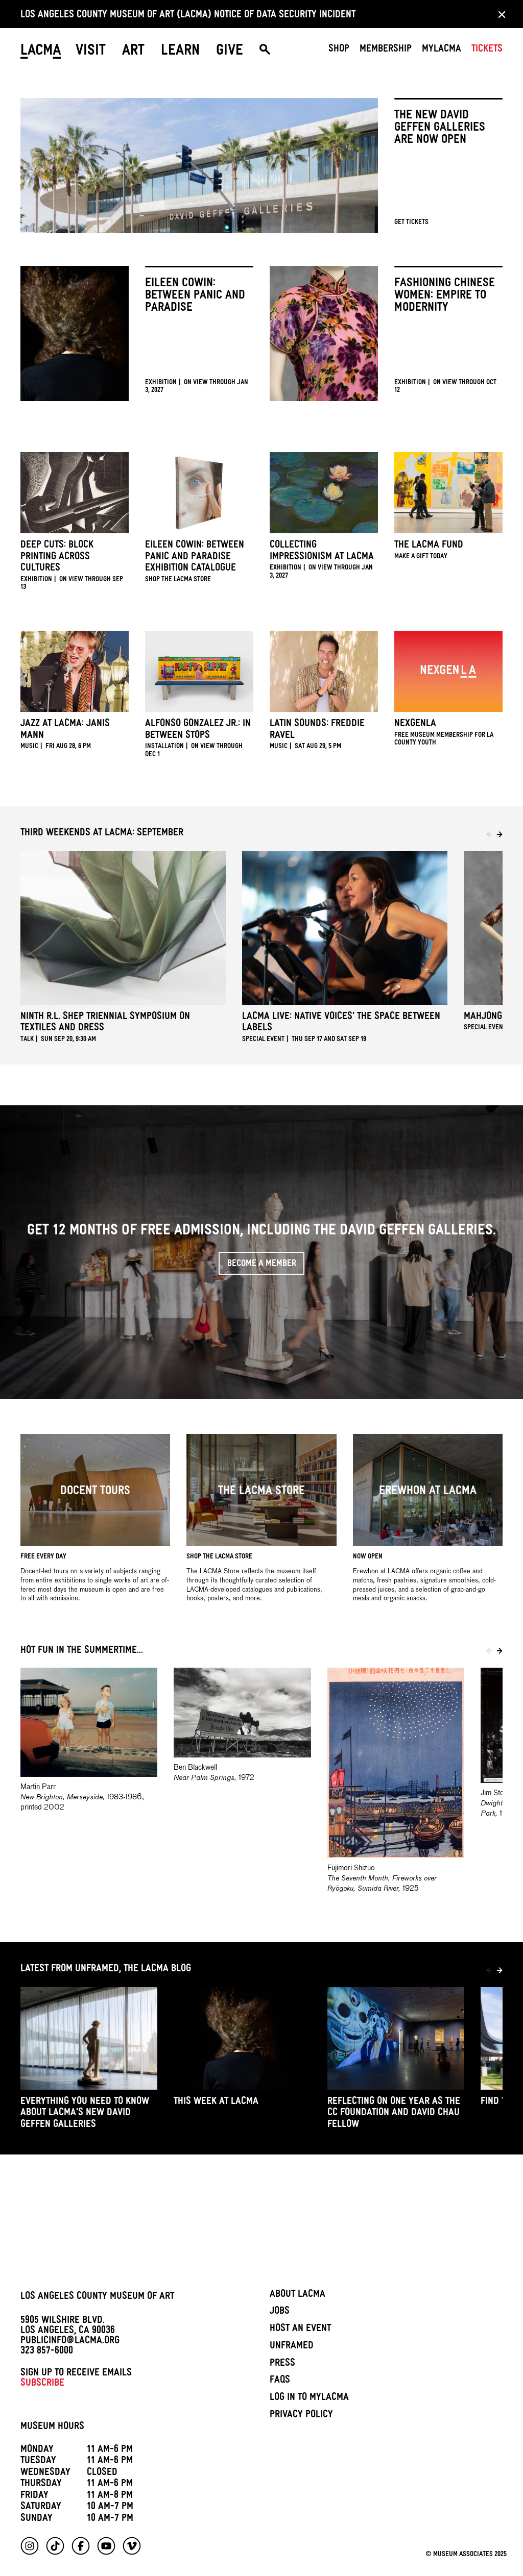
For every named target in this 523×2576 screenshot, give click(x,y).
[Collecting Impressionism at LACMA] (324, 519)
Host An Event (300, 2330)
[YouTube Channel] (106, 2546)
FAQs (280, 2381)
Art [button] (133, 52)
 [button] (265, 52)
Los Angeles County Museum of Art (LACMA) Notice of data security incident (188, 16)
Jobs (280, 2312)
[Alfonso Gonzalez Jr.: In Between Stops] (199, 698)
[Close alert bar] (499, 14)
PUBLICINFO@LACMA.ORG (70, 2342)
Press (282, 2364)
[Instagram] (30, 2546)
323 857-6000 (47, 2352)
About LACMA (298, 2295)
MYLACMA (442, 50)
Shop (339, 50)
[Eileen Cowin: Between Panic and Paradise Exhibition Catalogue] (199, 521)
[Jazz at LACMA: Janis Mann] (75, 694)
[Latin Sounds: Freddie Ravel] (324, 694)
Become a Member (262, 1265)
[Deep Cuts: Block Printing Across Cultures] (75, 525)
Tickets (487, 50)
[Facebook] (81, 2546)
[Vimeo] (132, 2546)
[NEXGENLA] (448, 692)
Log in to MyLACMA (309, 2398)
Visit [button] (91, 52)
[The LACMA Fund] (448, 510)
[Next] (500, 834)
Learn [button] (180, 52)
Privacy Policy (301, 2416)
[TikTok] (55, 2546)
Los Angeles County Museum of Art (97, 2297)
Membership (386, 50)
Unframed (292, 2347)
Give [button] (230, 52)
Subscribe (42, 2384)
